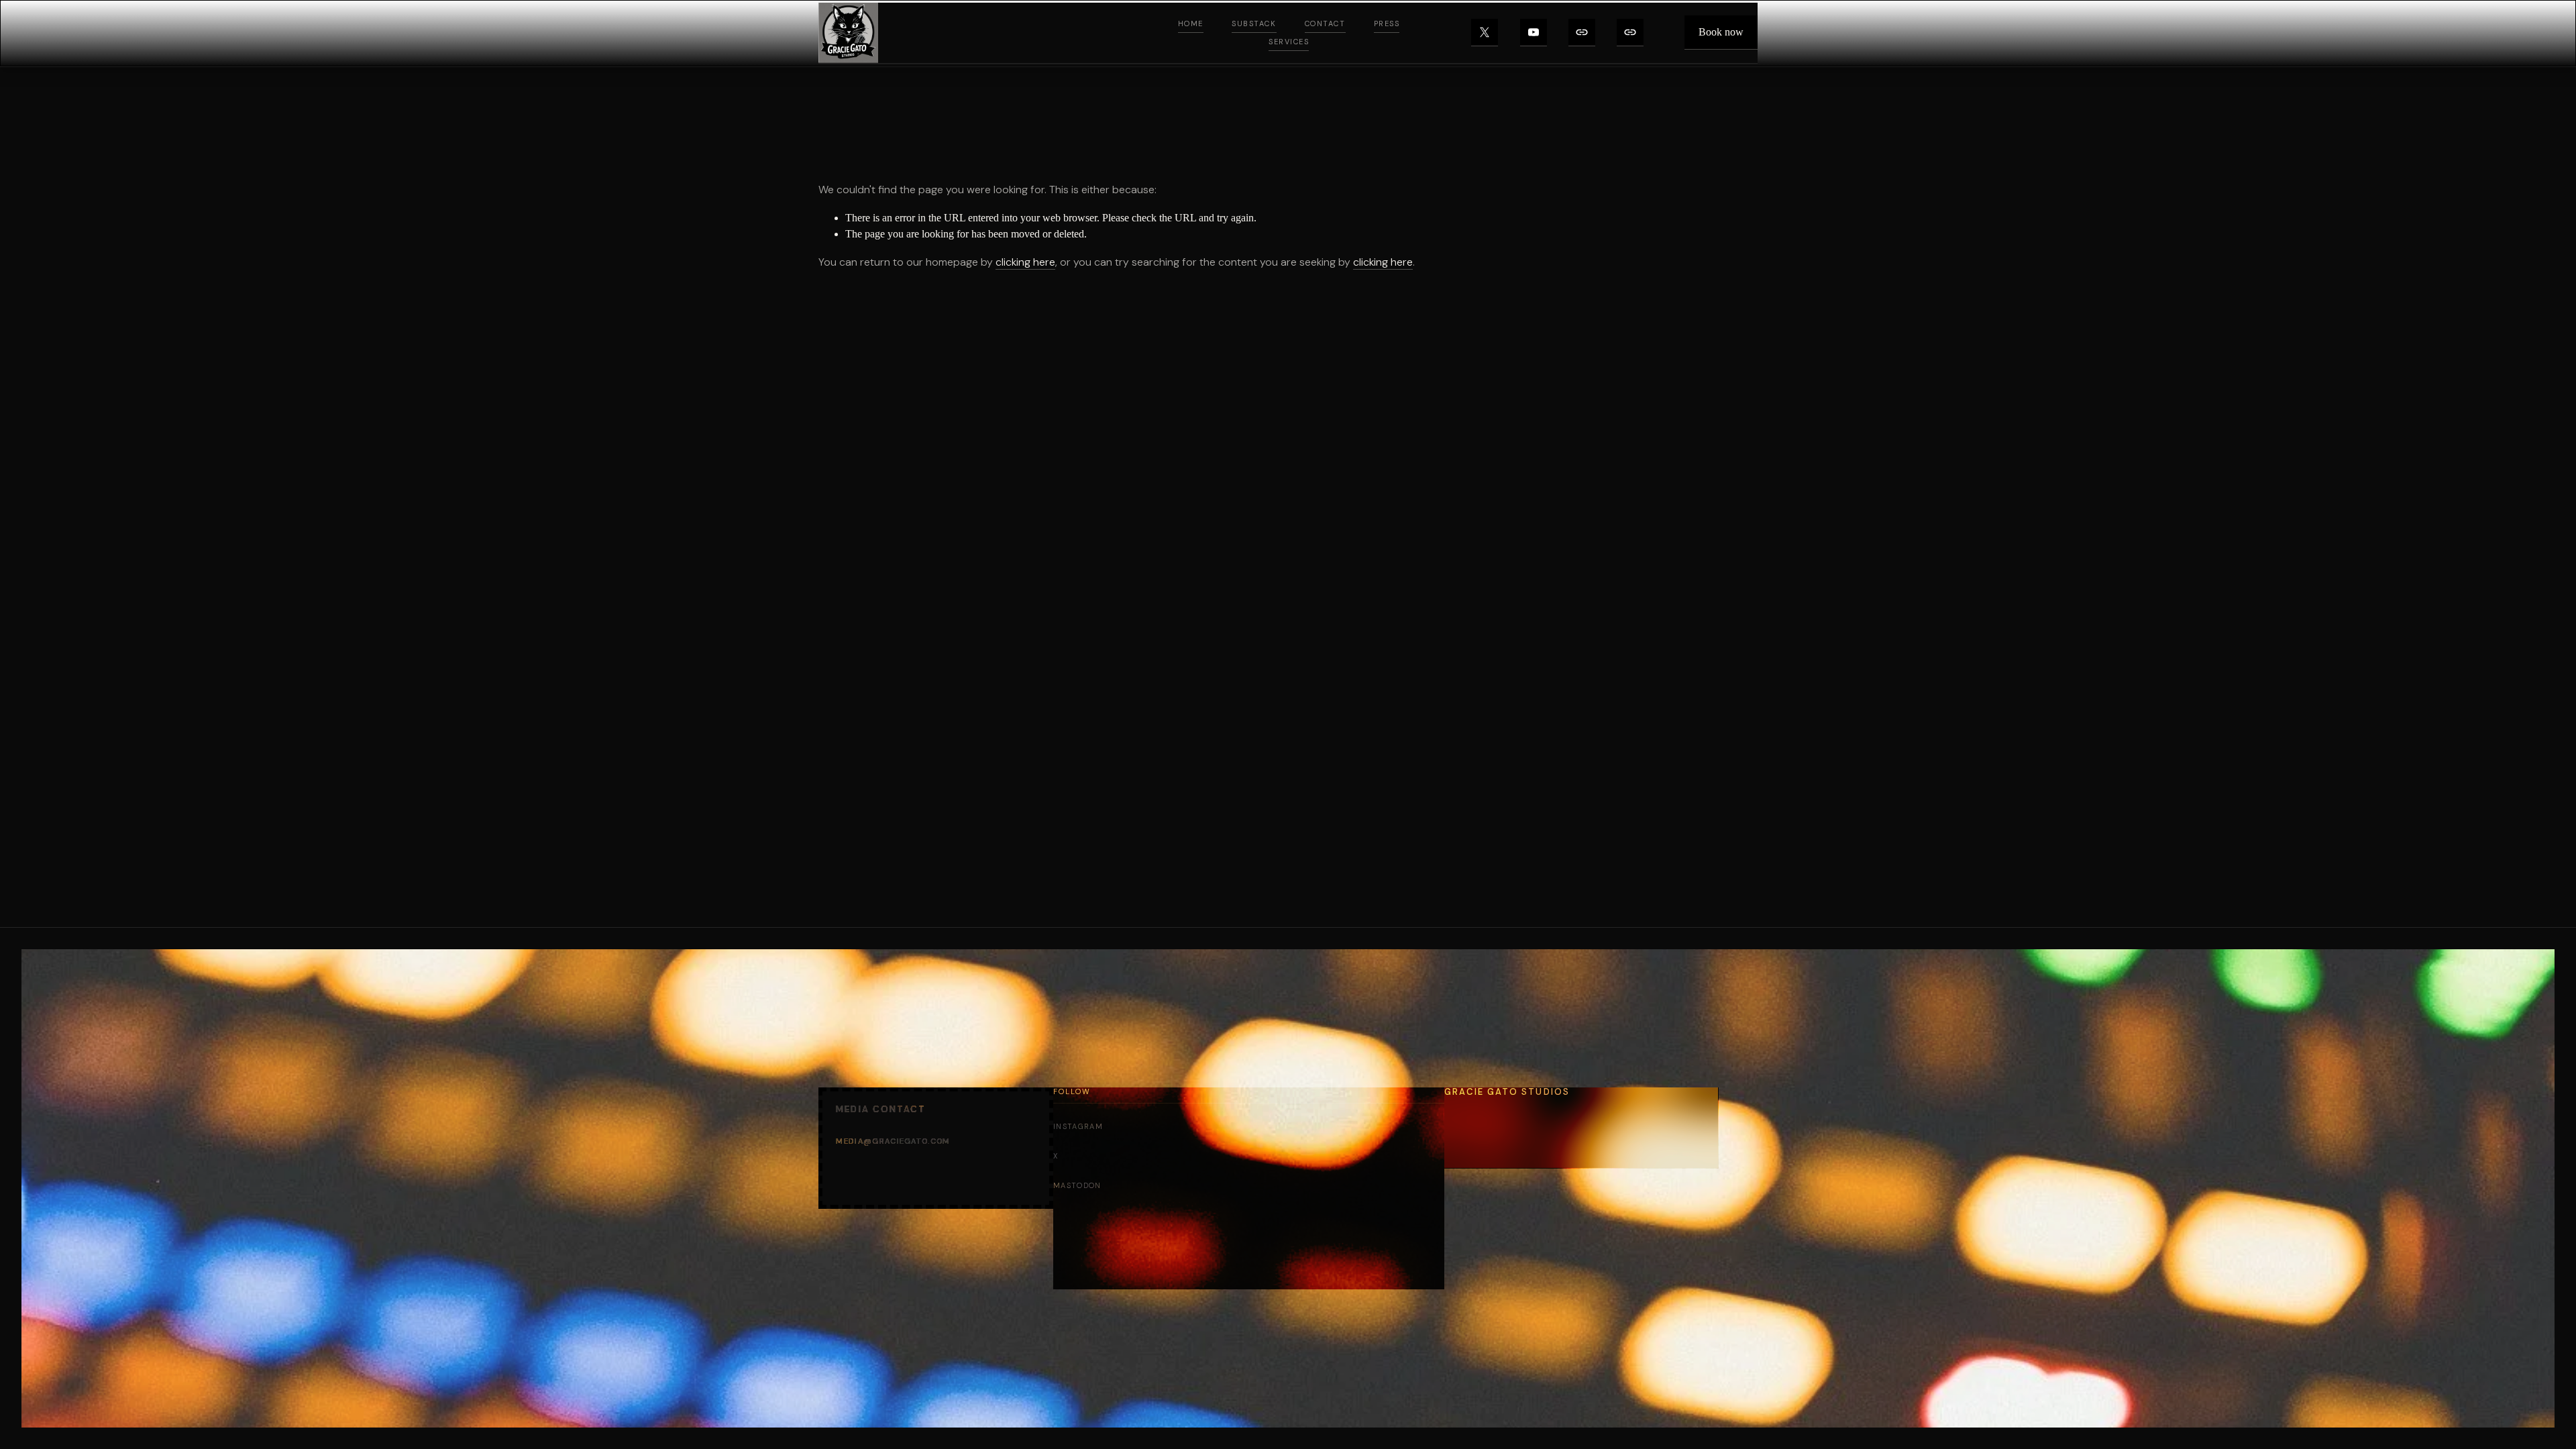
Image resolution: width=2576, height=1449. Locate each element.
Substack (1254, 23)
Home (1191, 23)
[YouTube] (1534, 33)
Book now (1721, 32)
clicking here (1025, 262)
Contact (1325, 23)
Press (1387, 23)
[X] (1485, 33)
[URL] (1582, 33)
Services (1289, 42)
